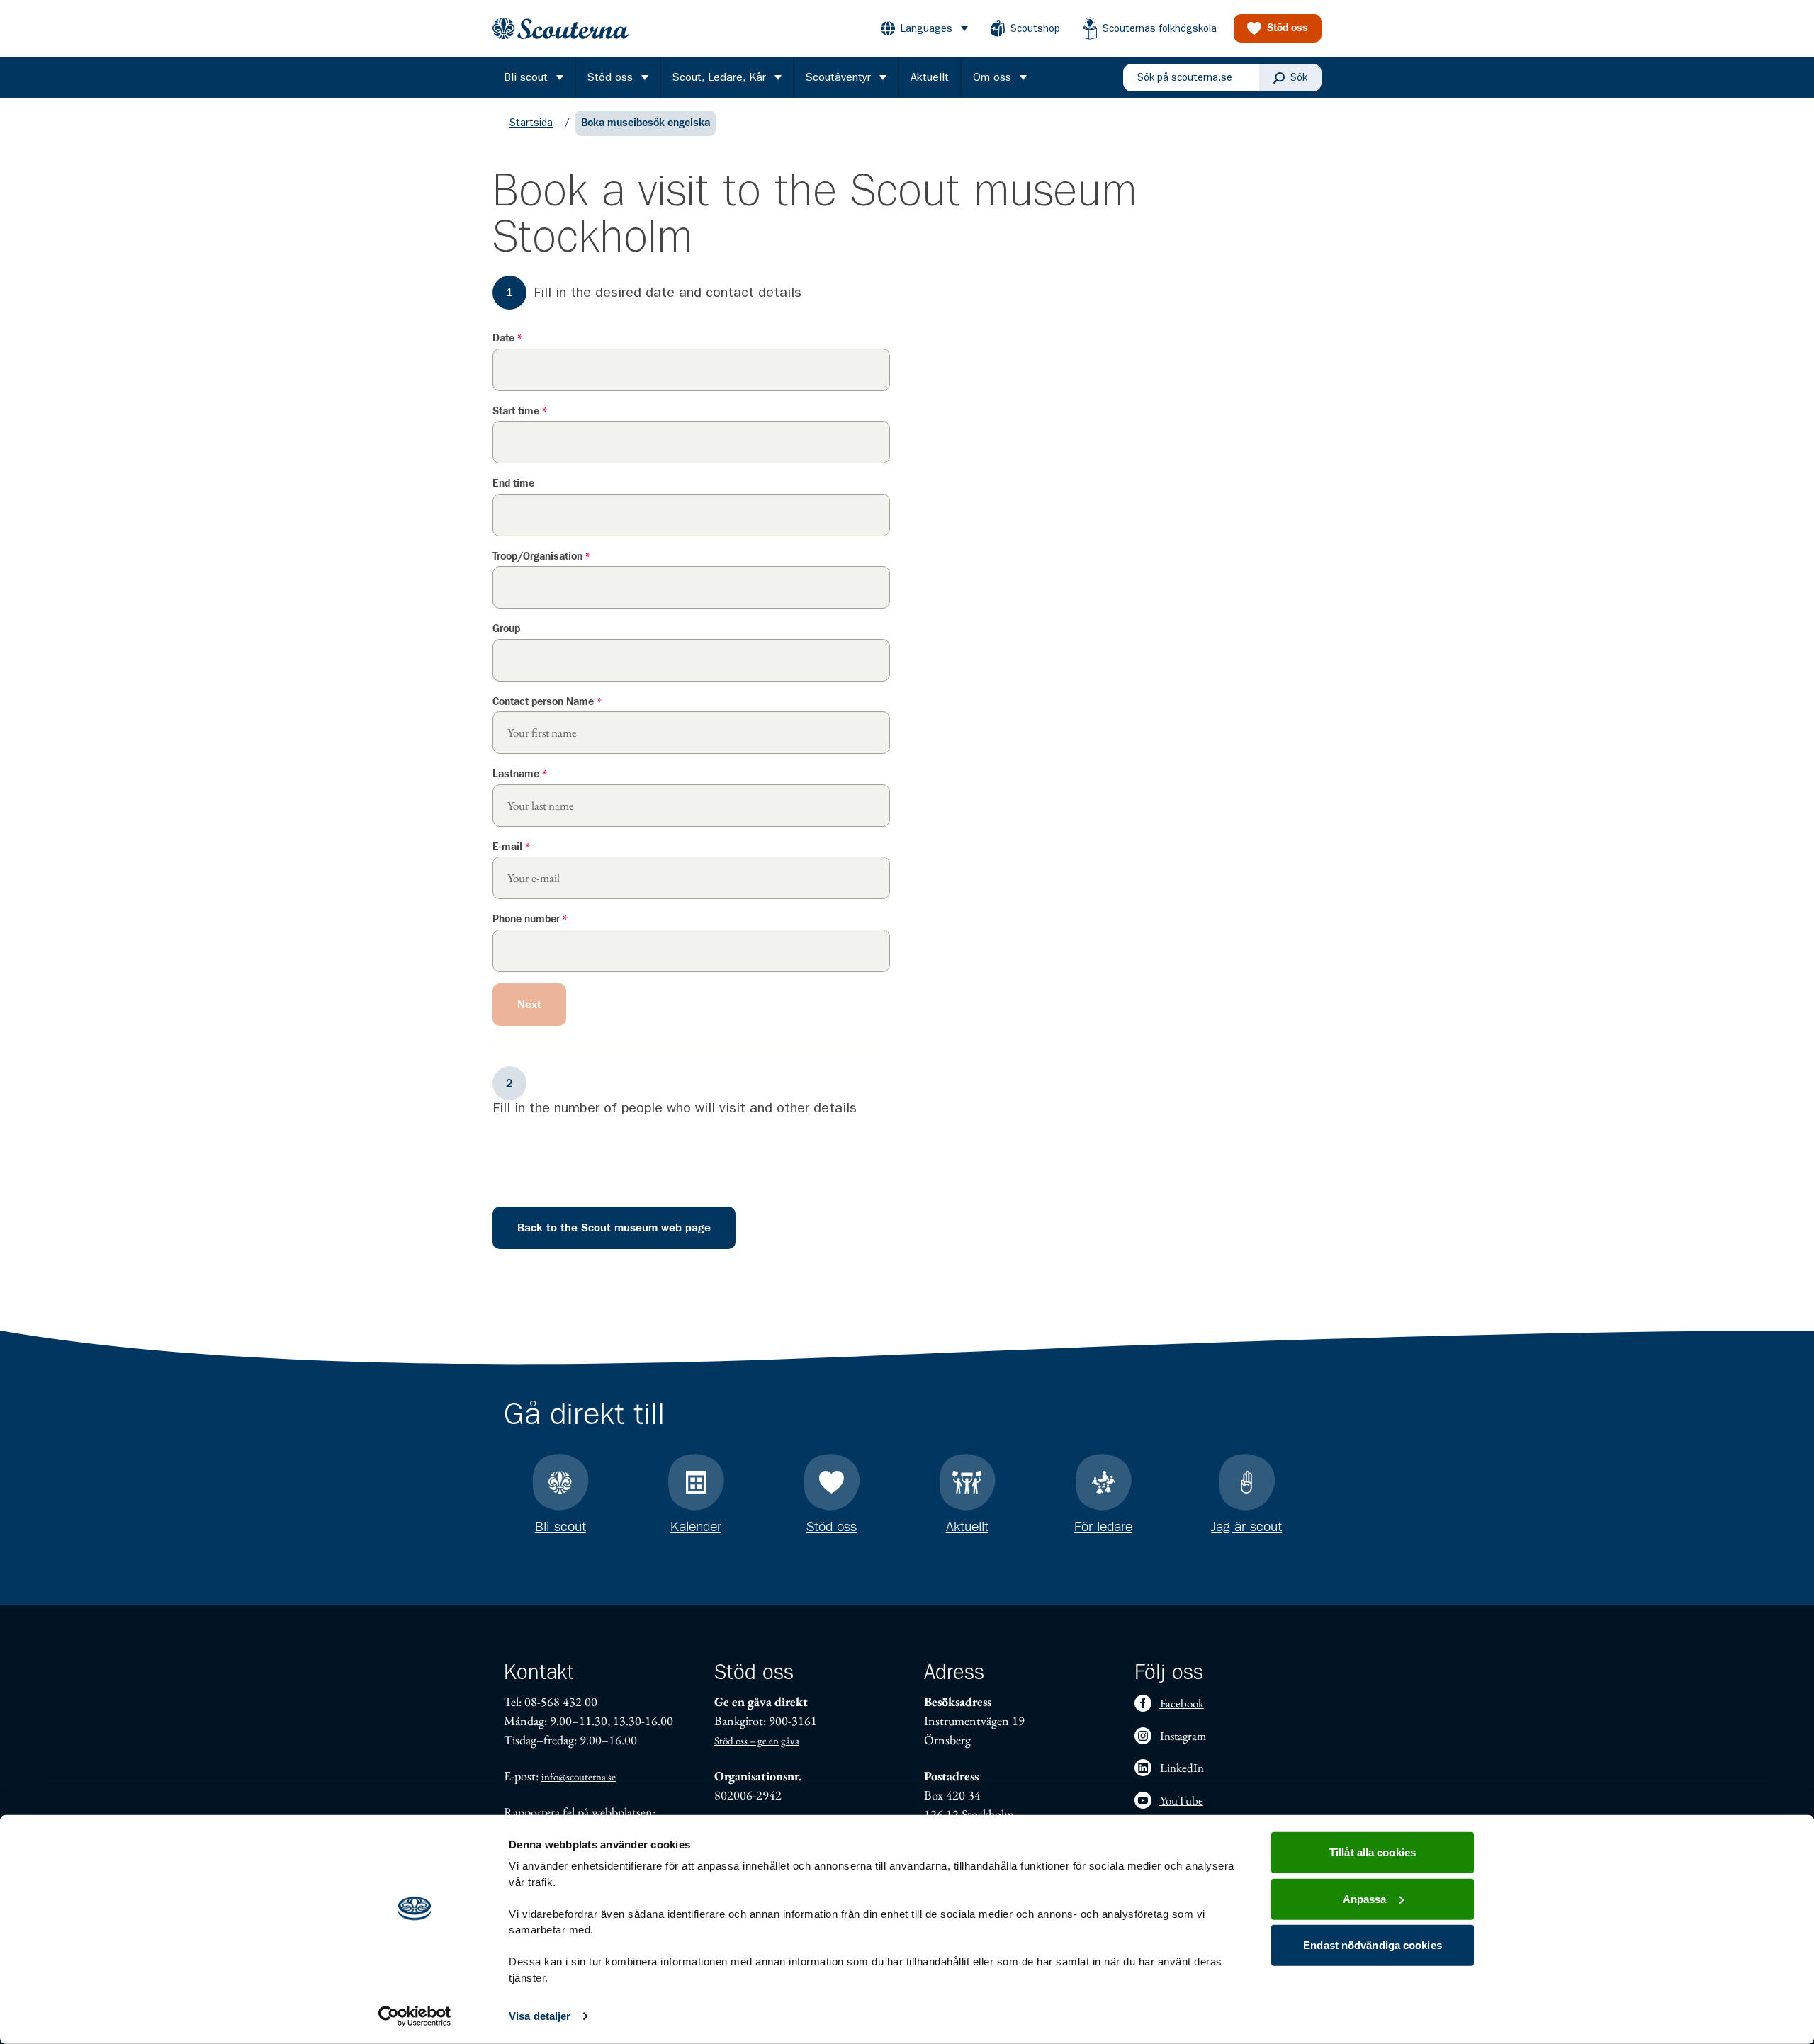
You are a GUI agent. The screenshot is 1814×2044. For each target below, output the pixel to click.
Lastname (520, 774)
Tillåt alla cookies (1373, 1852)
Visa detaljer (540, 2016)
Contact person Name (547, 702)
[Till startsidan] (560, 29)
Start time (520, 411)
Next (529, 1005)
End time (513, 484)
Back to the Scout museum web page (614, 1228)
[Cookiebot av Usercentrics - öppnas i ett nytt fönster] (415, 2016)
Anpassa (1365, 1898)
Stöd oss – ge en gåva (757, 1740)
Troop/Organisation (541, 557)
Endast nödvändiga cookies (1373, 1945)
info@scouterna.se (579, 1777)
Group (506, 629)
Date (507, 338)
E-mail (511, 847)
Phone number (530, 919)
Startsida (531, 123)
